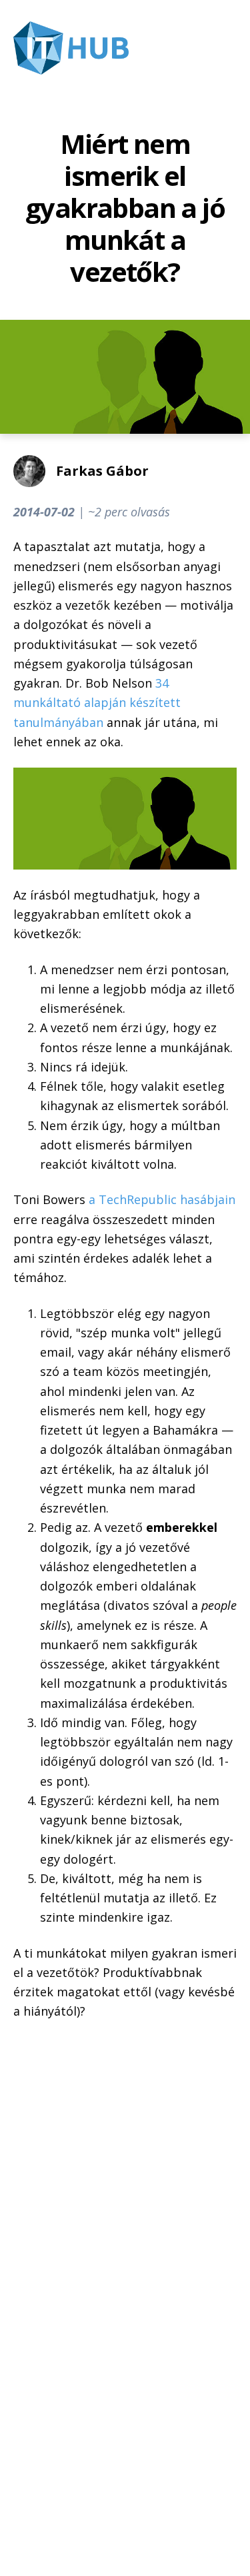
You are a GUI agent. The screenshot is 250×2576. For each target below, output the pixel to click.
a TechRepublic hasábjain (162, 1199)
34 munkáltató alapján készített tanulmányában (97, 703)
